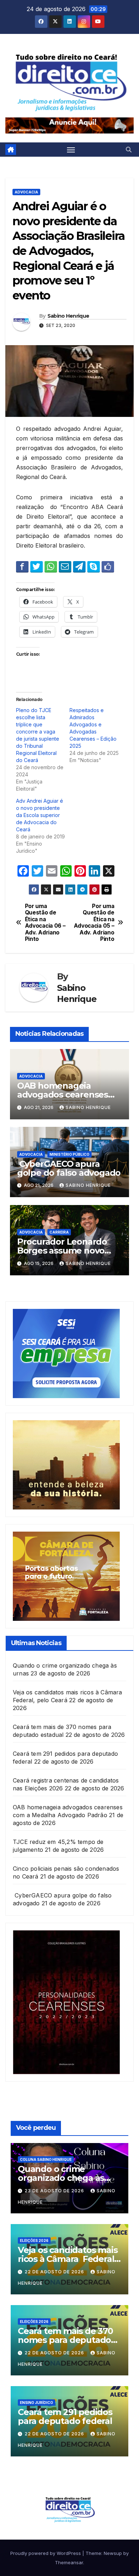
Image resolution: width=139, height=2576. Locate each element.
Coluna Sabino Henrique (46, 2159)
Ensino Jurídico (37, 2403)
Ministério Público (69, 1154)
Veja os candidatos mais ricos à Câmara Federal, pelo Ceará (68, 2259)
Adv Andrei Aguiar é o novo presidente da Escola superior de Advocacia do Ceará (40, 815)
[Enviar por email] (65, 566)
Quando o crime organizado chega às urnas (61, 2178)
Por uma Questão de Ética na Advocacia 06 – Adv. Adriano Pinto (45, 923)
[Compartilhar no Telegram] (79, 566)
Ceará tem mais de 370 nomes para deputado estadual (65, 2340)
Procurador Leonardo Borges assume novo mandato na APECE (62, 1251)
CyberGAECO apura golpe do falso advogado (69, 1168)
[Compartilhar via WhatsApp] (51, 566)
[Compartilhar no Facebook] (22, 566)
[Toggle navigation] (71, 150)
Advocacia (26, 192)
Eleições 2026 (34, 2240)
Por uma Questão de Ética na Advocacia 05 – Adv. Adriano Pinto (94, 923)
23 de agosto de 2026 (55, 2191)
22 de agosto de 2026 (55, 2272)
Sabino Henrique (68, 316)
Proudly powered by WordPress (46, 2553)
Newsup (113, 2553)
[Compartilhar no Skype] (94, 566)
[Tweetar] (37, 566)
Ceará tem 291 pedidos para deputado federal (65, 2416)
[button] (129, 150)
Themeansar (69, 2562)
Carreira (59, 1232)
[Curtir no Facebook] (108, 566)
